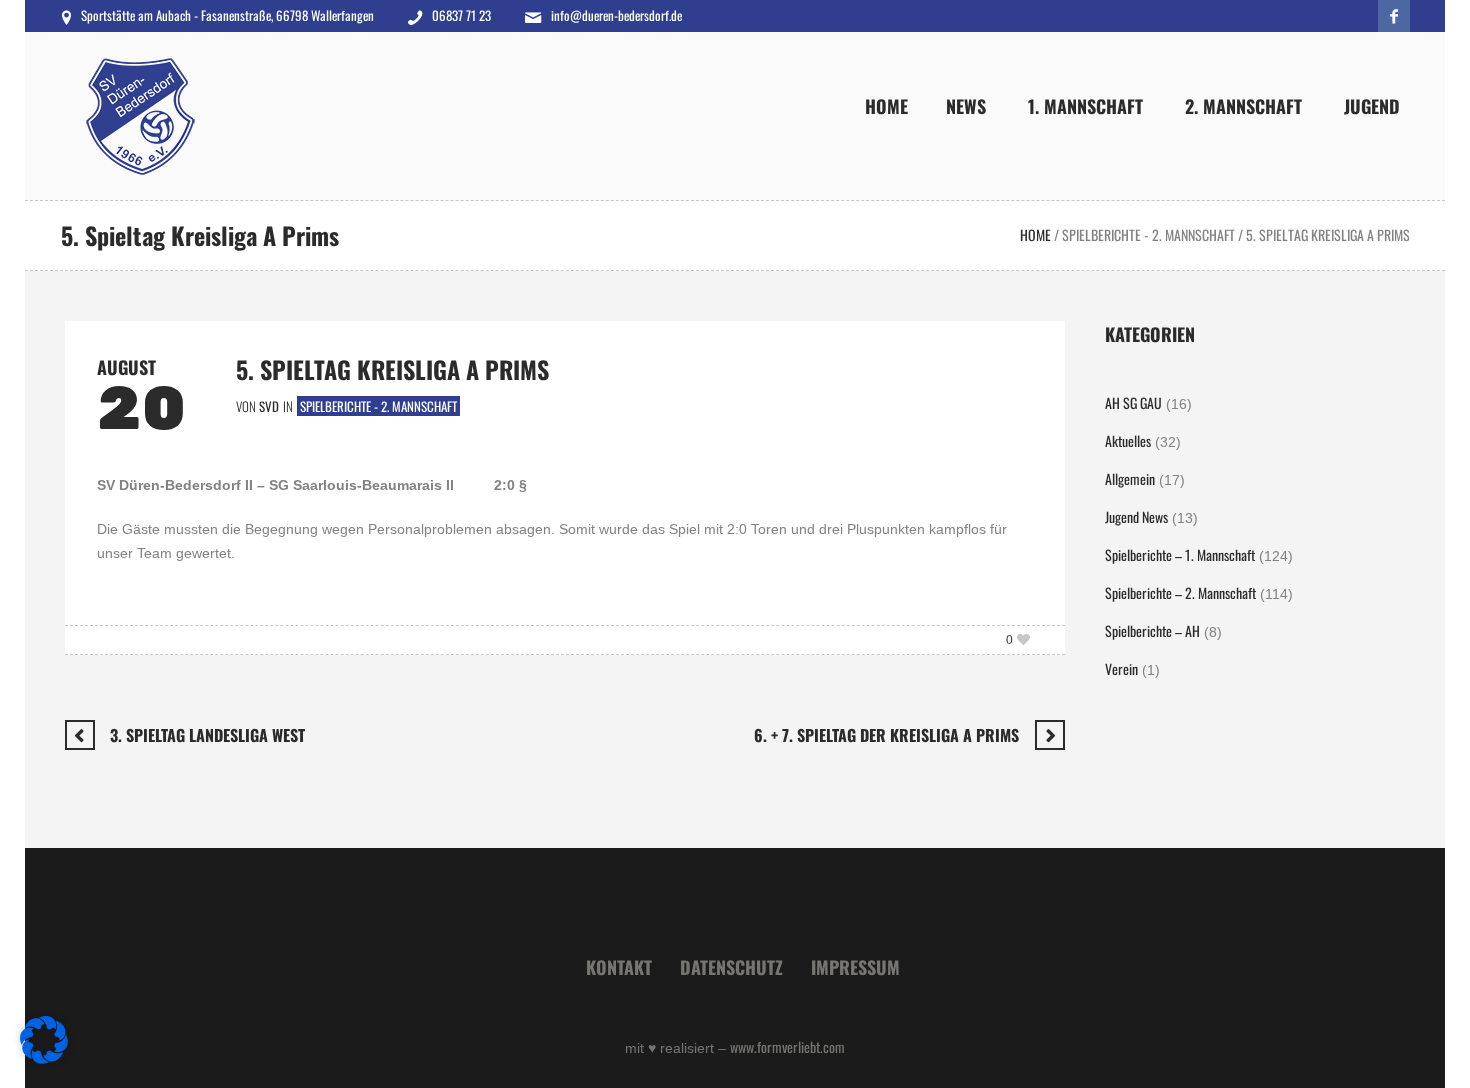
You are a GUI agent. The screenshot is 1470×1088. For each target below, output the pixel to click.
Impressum (855, 967)
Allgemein (1130, 478)
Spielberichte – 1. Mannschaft (1180, 554)
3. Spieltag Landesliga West (207, 735)
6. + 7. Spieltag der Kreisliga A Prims (886, 735)
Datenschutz (731, 967)
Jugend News (1136, 516)
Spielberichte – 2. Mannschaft (1180, 592)
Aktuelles (1128, 440)
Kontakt (619, 967)
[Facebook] (1394, 16)
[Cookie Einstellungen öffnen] (44, 1057)
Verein (1121, 668)
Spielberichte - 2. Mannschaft (1148, 234)
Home (1035, 234)
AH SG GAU (1133, 402)
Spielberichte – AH (1152, 630)
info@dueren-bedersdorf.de (616, 15)
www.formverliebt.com (787, 1046)
